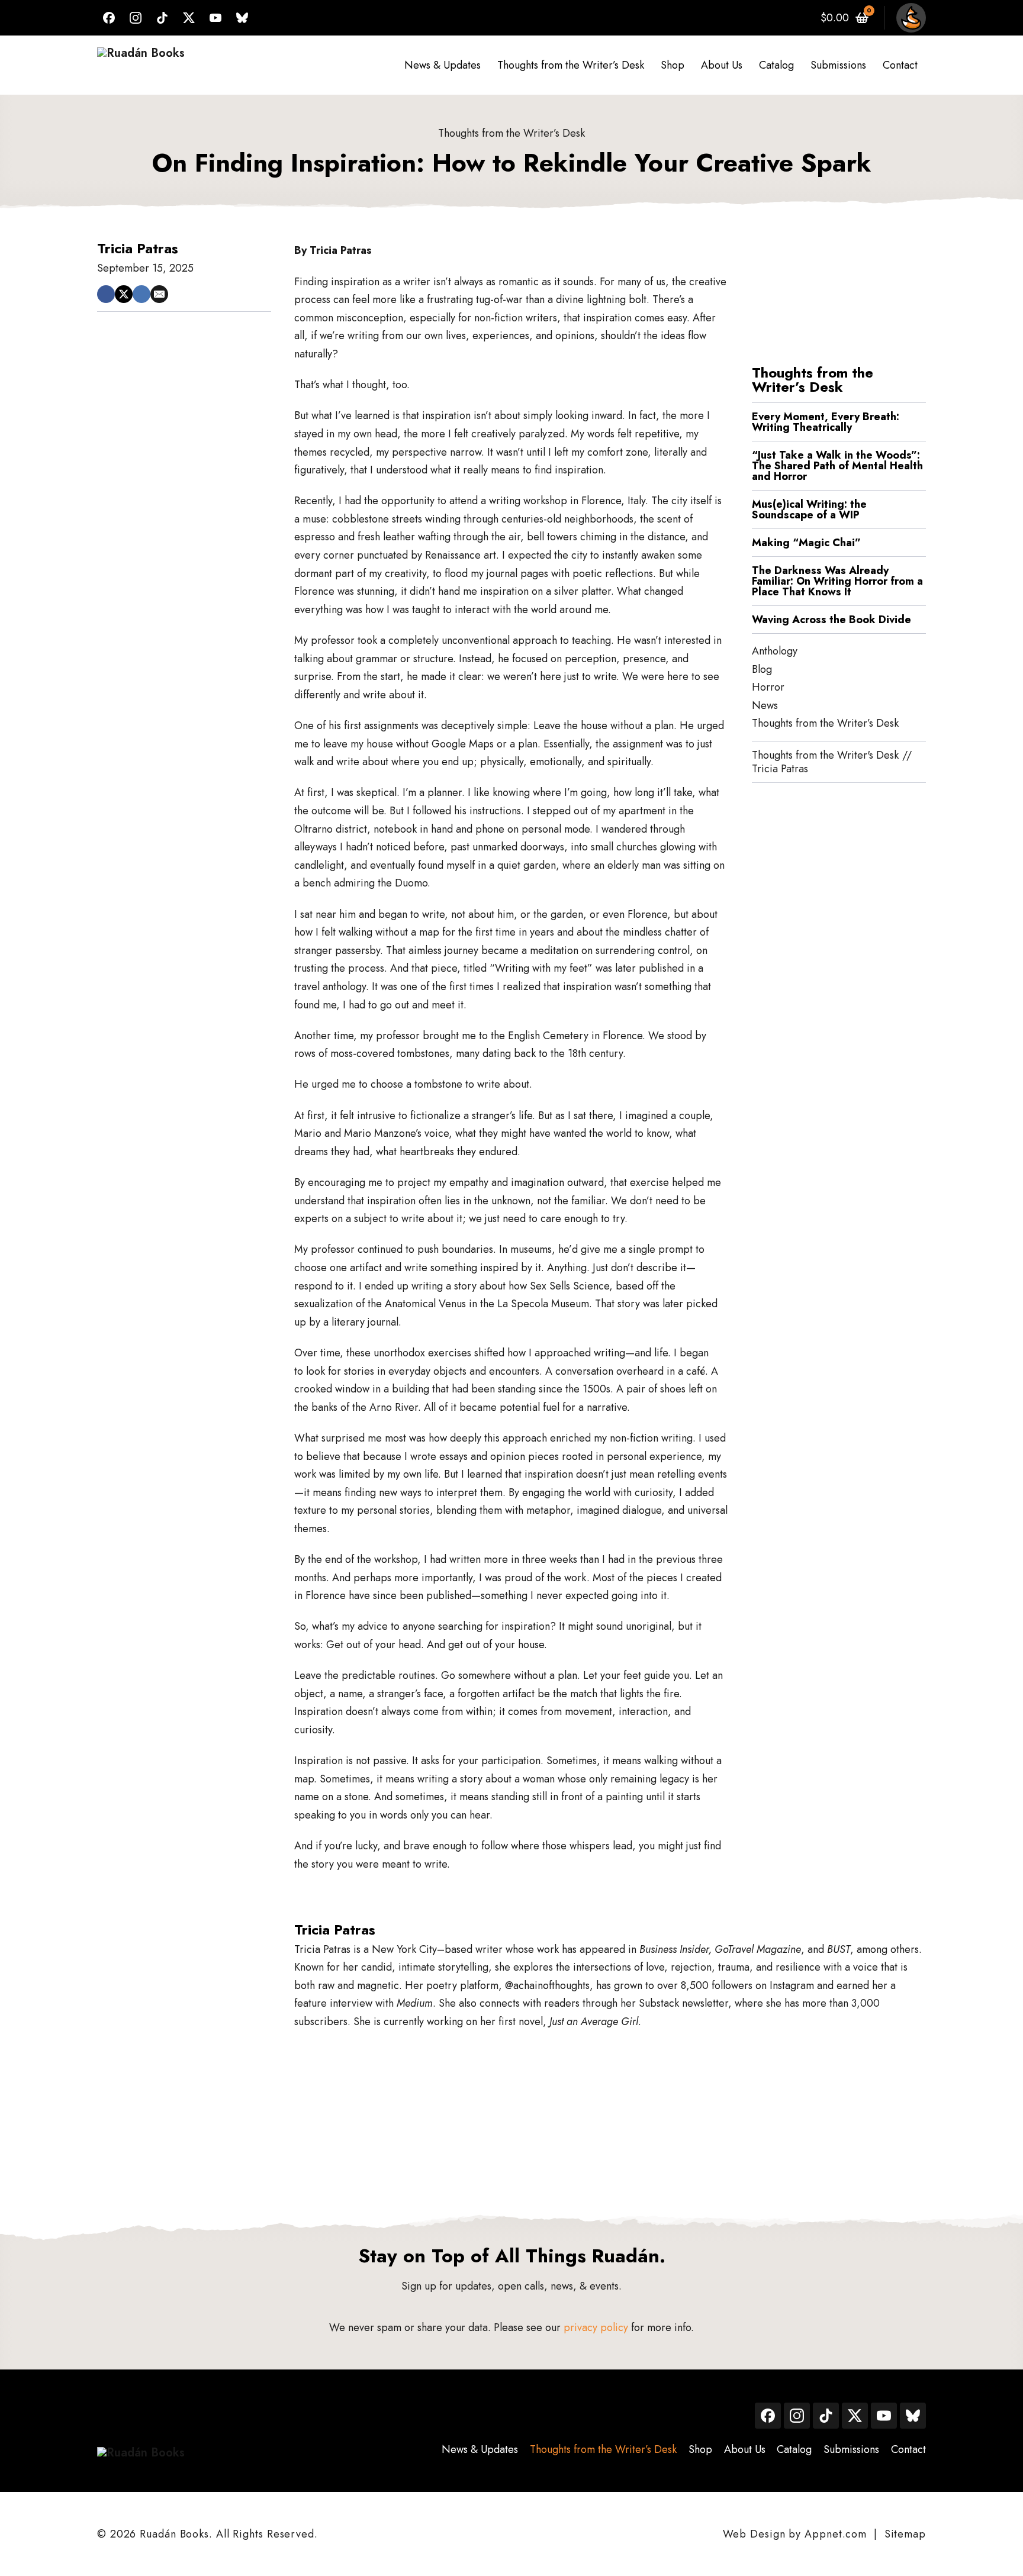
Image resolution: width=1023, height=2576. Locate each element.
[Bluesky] (242, 18)
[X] (189, 18)
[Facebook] (109, 18)
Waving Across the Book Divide (831, 620)
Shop (673, 65)
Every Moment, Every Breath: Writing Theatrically (826, 422)
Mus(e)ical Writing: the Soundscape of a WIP (809, 510)
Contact (900, 65)
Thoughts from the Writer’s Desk (571, 65)
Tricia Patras (138, 248)
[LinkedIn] (141, 294)
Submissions (838, 65)
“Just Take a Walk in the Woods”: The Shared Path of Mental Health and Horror (837, 466)
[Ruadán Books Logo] (141, 65)
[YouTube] (215, 18)
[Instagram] (136, 18)
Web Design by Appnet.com (795, 2534)
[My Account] (911, 18)
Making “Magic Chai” (808, 543)
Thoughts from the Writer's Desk (825, 755)
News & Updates (443, 65)
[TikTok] (162, 18)
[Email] (159, 294)
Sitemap (905, 2534)
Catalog (776, 65)
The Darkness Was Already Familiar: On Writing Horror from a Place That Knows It (837, 581)
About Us (722, 65)
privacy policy (596, 2327)
